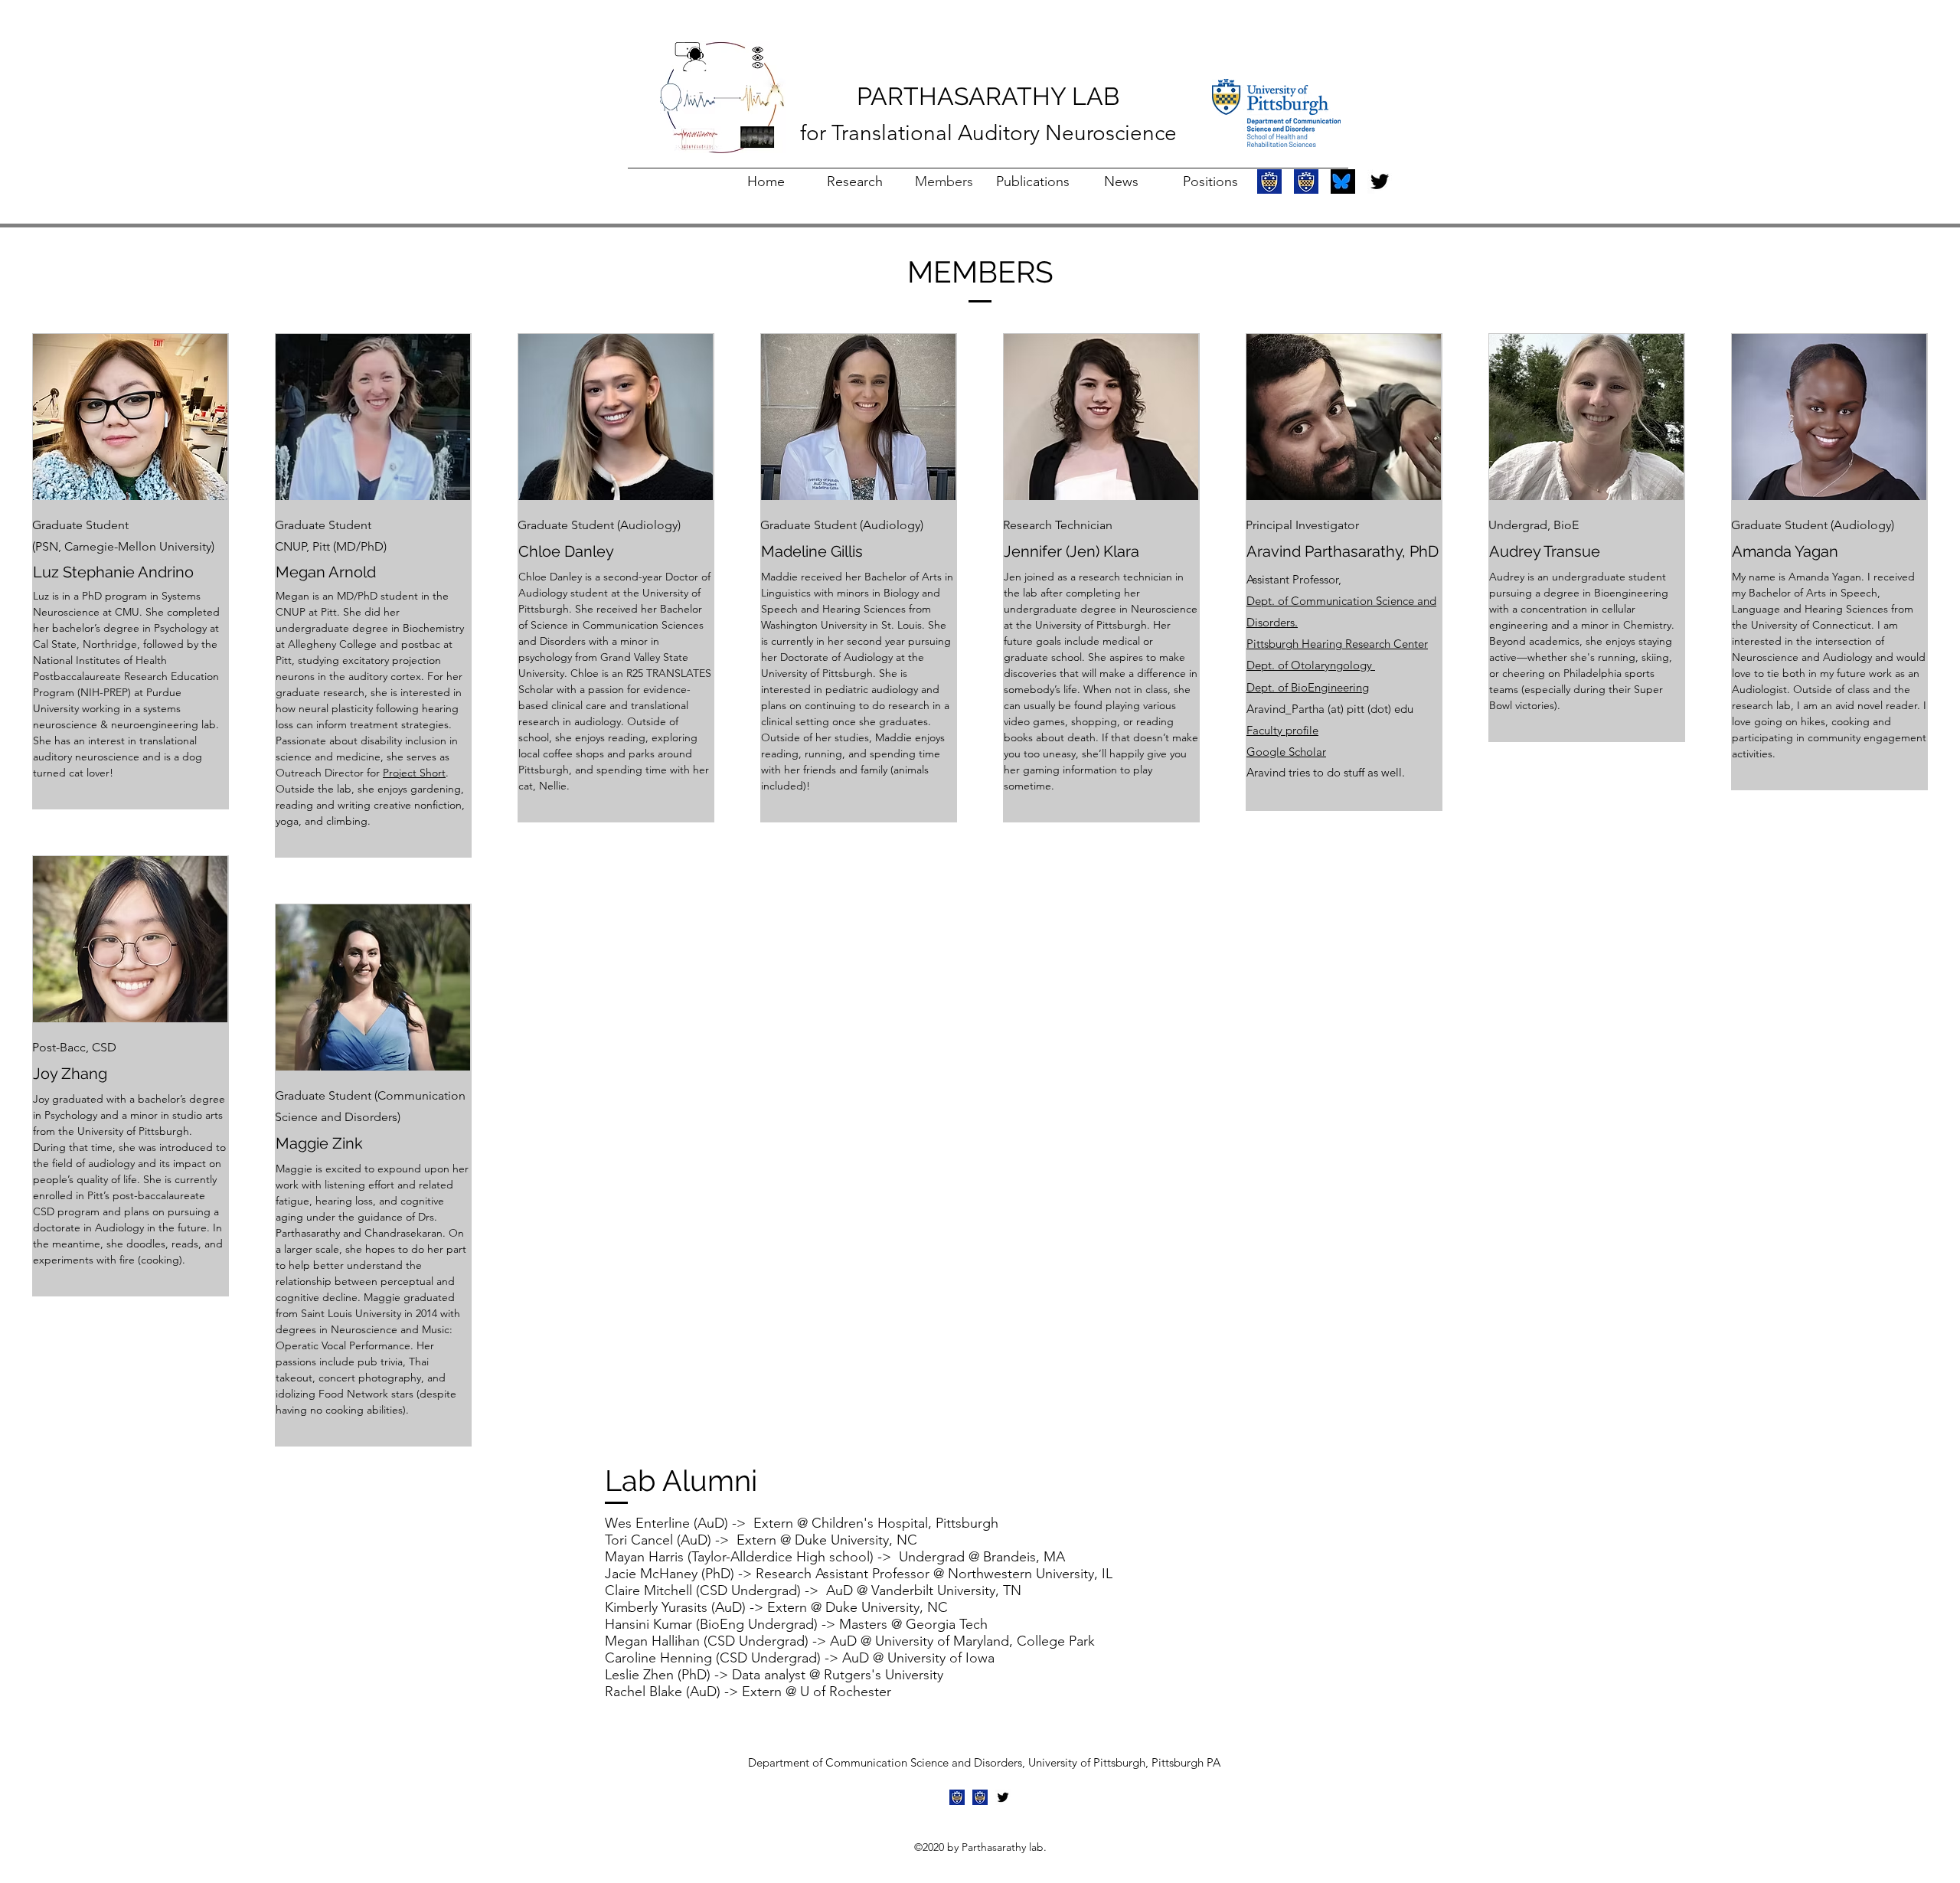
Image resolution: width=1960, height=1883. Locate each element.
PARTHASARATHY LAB (988, 96)
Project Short (414, 773)
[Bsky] (1343, 181)
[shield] (1269, 181)
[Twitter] (1380, 181)
